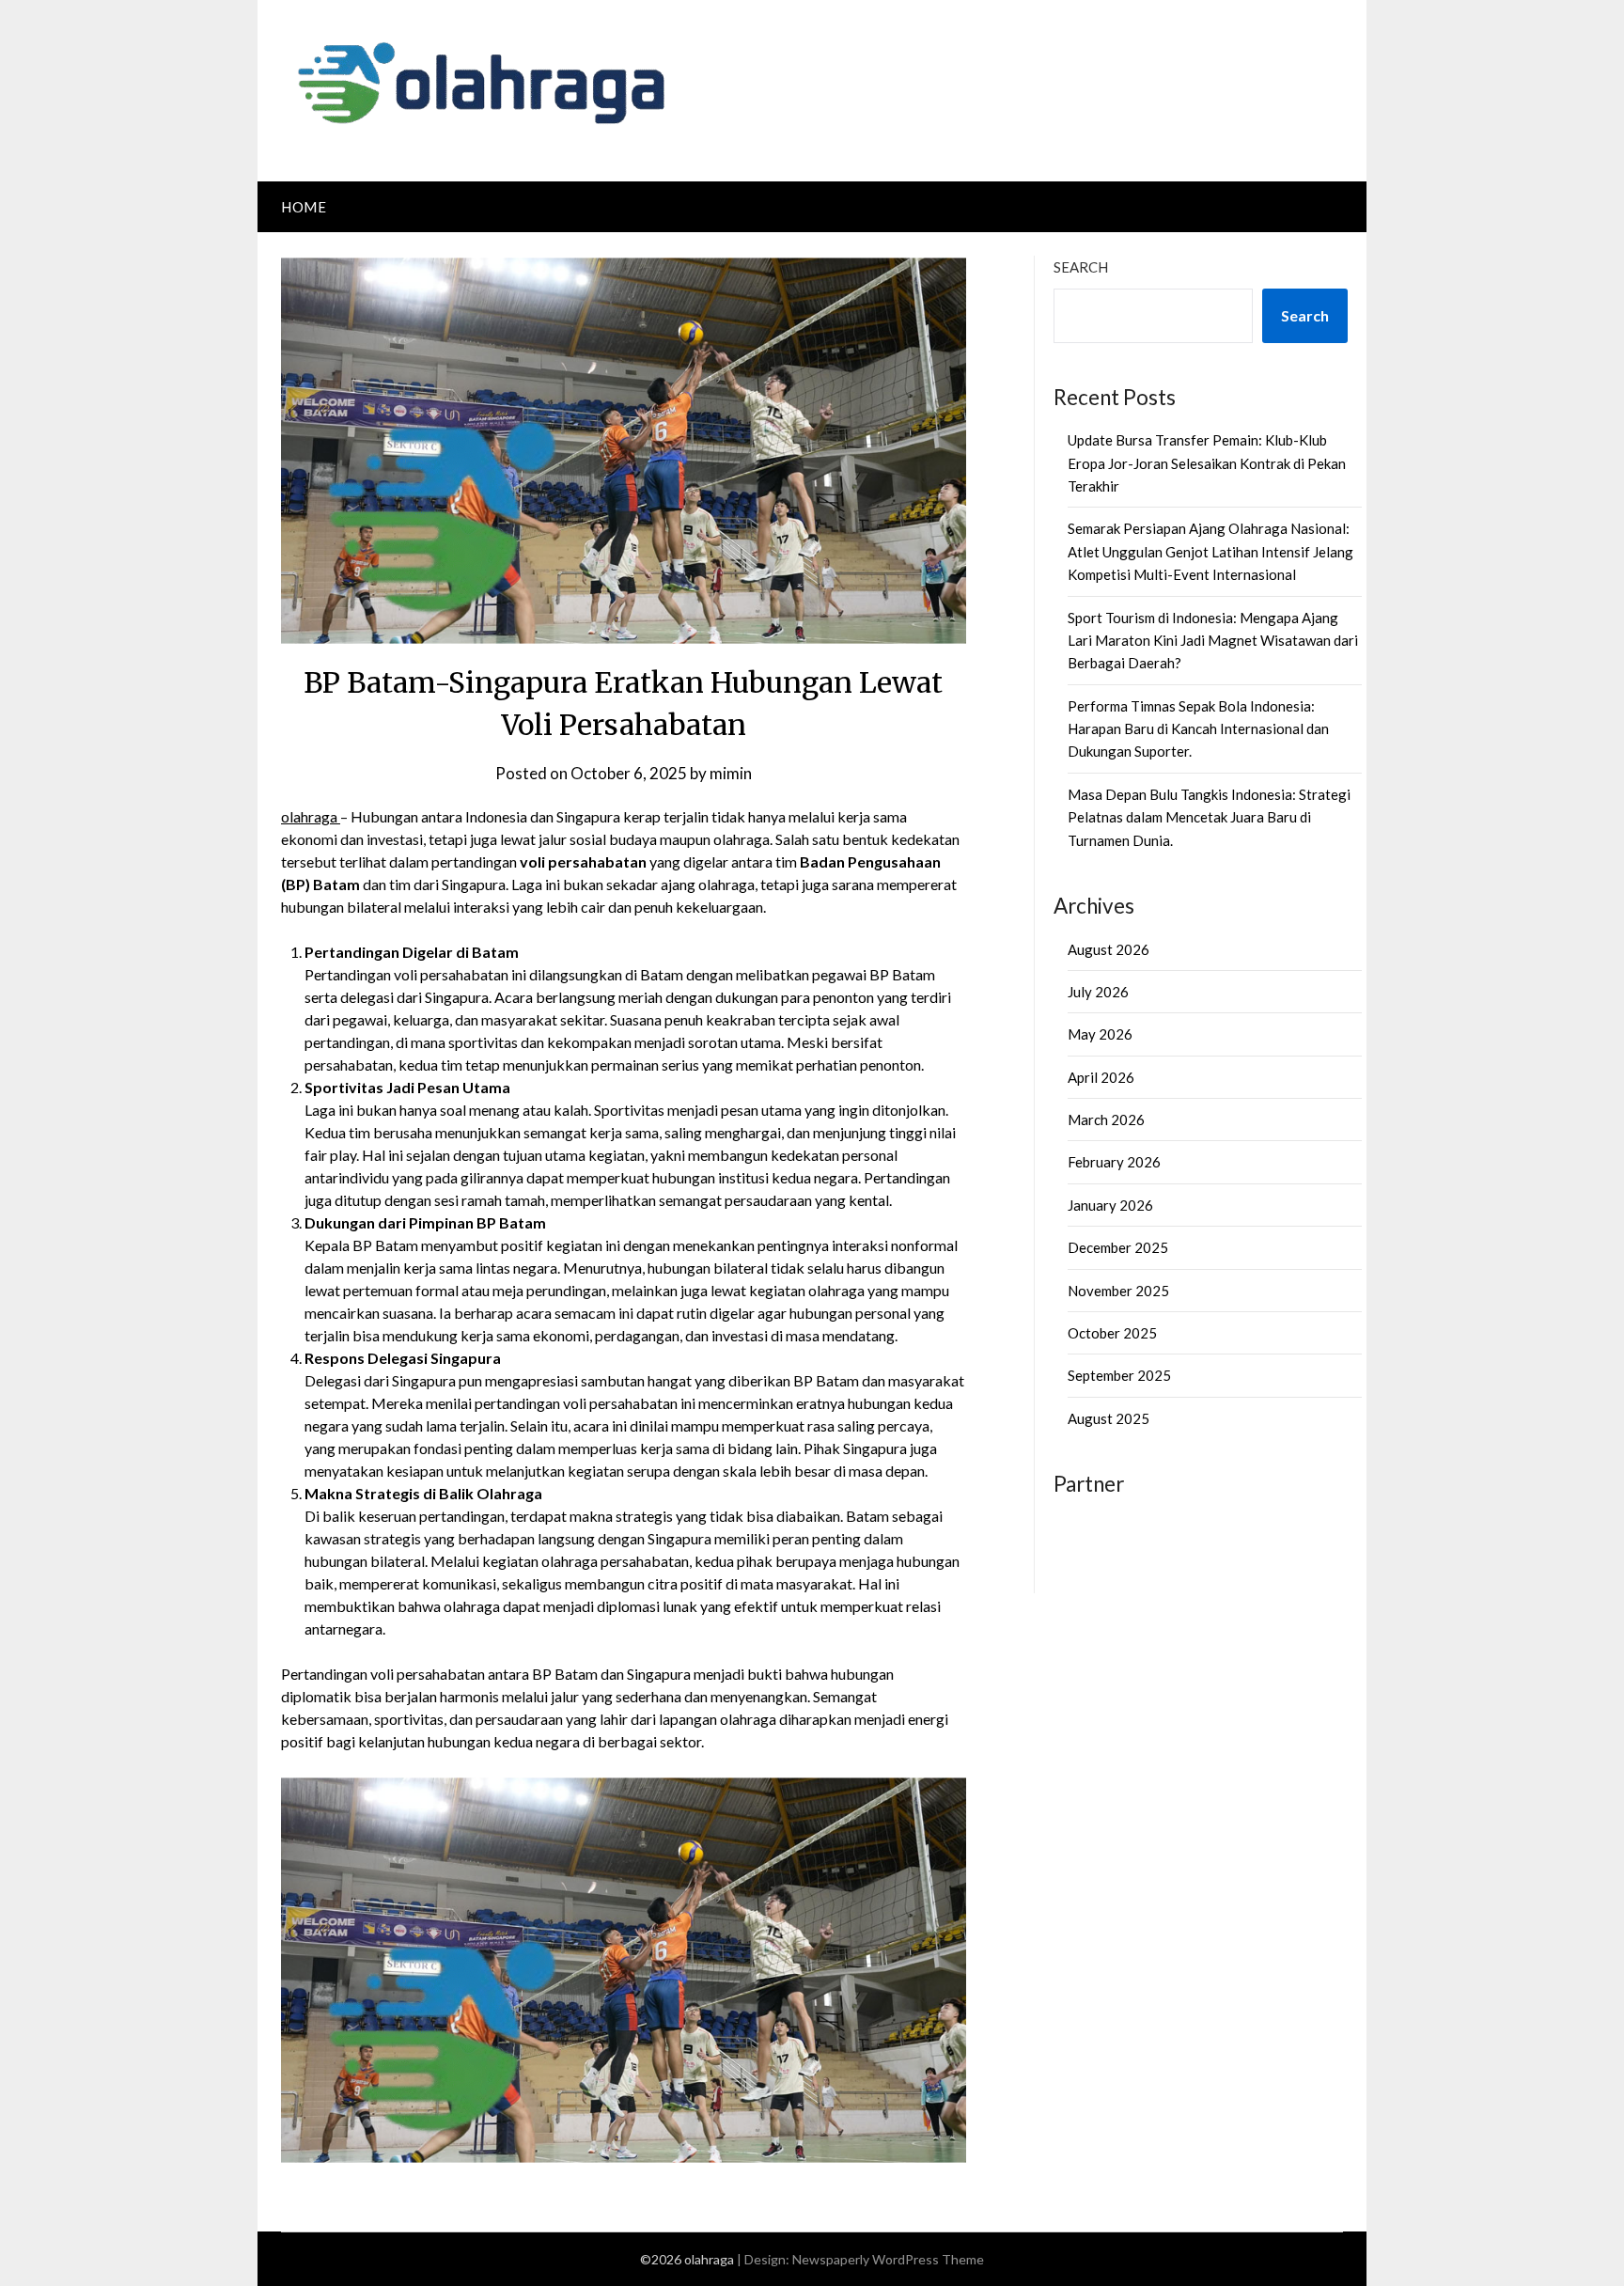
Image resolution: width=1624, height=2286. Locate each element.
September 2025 (1119, 1375)
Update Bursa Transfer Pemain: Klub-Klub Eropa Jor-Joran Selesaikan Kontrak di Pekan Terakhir (1207, 463)
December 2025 (1118, 1247)
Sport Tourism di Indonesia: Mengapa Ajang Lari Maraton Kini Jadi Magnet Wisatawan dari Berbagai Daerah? (1213, 641)
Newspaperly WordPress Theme (888, 2259)
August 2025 (1109, 1418)
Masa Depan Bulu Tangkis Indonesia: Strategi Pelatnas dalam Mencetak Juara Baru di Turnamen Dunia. (1209, 817)
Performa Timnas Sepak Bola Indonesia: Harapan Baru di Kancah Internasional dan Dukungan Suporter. (1198, 729)
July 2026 (1098, 992)
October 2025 (1112, 1333)
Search (1081, 267)
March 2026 (1106, 1120)
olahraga (311, 816)
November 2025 (1118, 1291)
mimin (731, 773)
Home (304, 207)
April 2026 (1101, 1077)
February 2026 (1114, 1162)
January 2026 (1110, 1205)
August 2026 (1109, 949)
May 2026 (1100, 1034)
